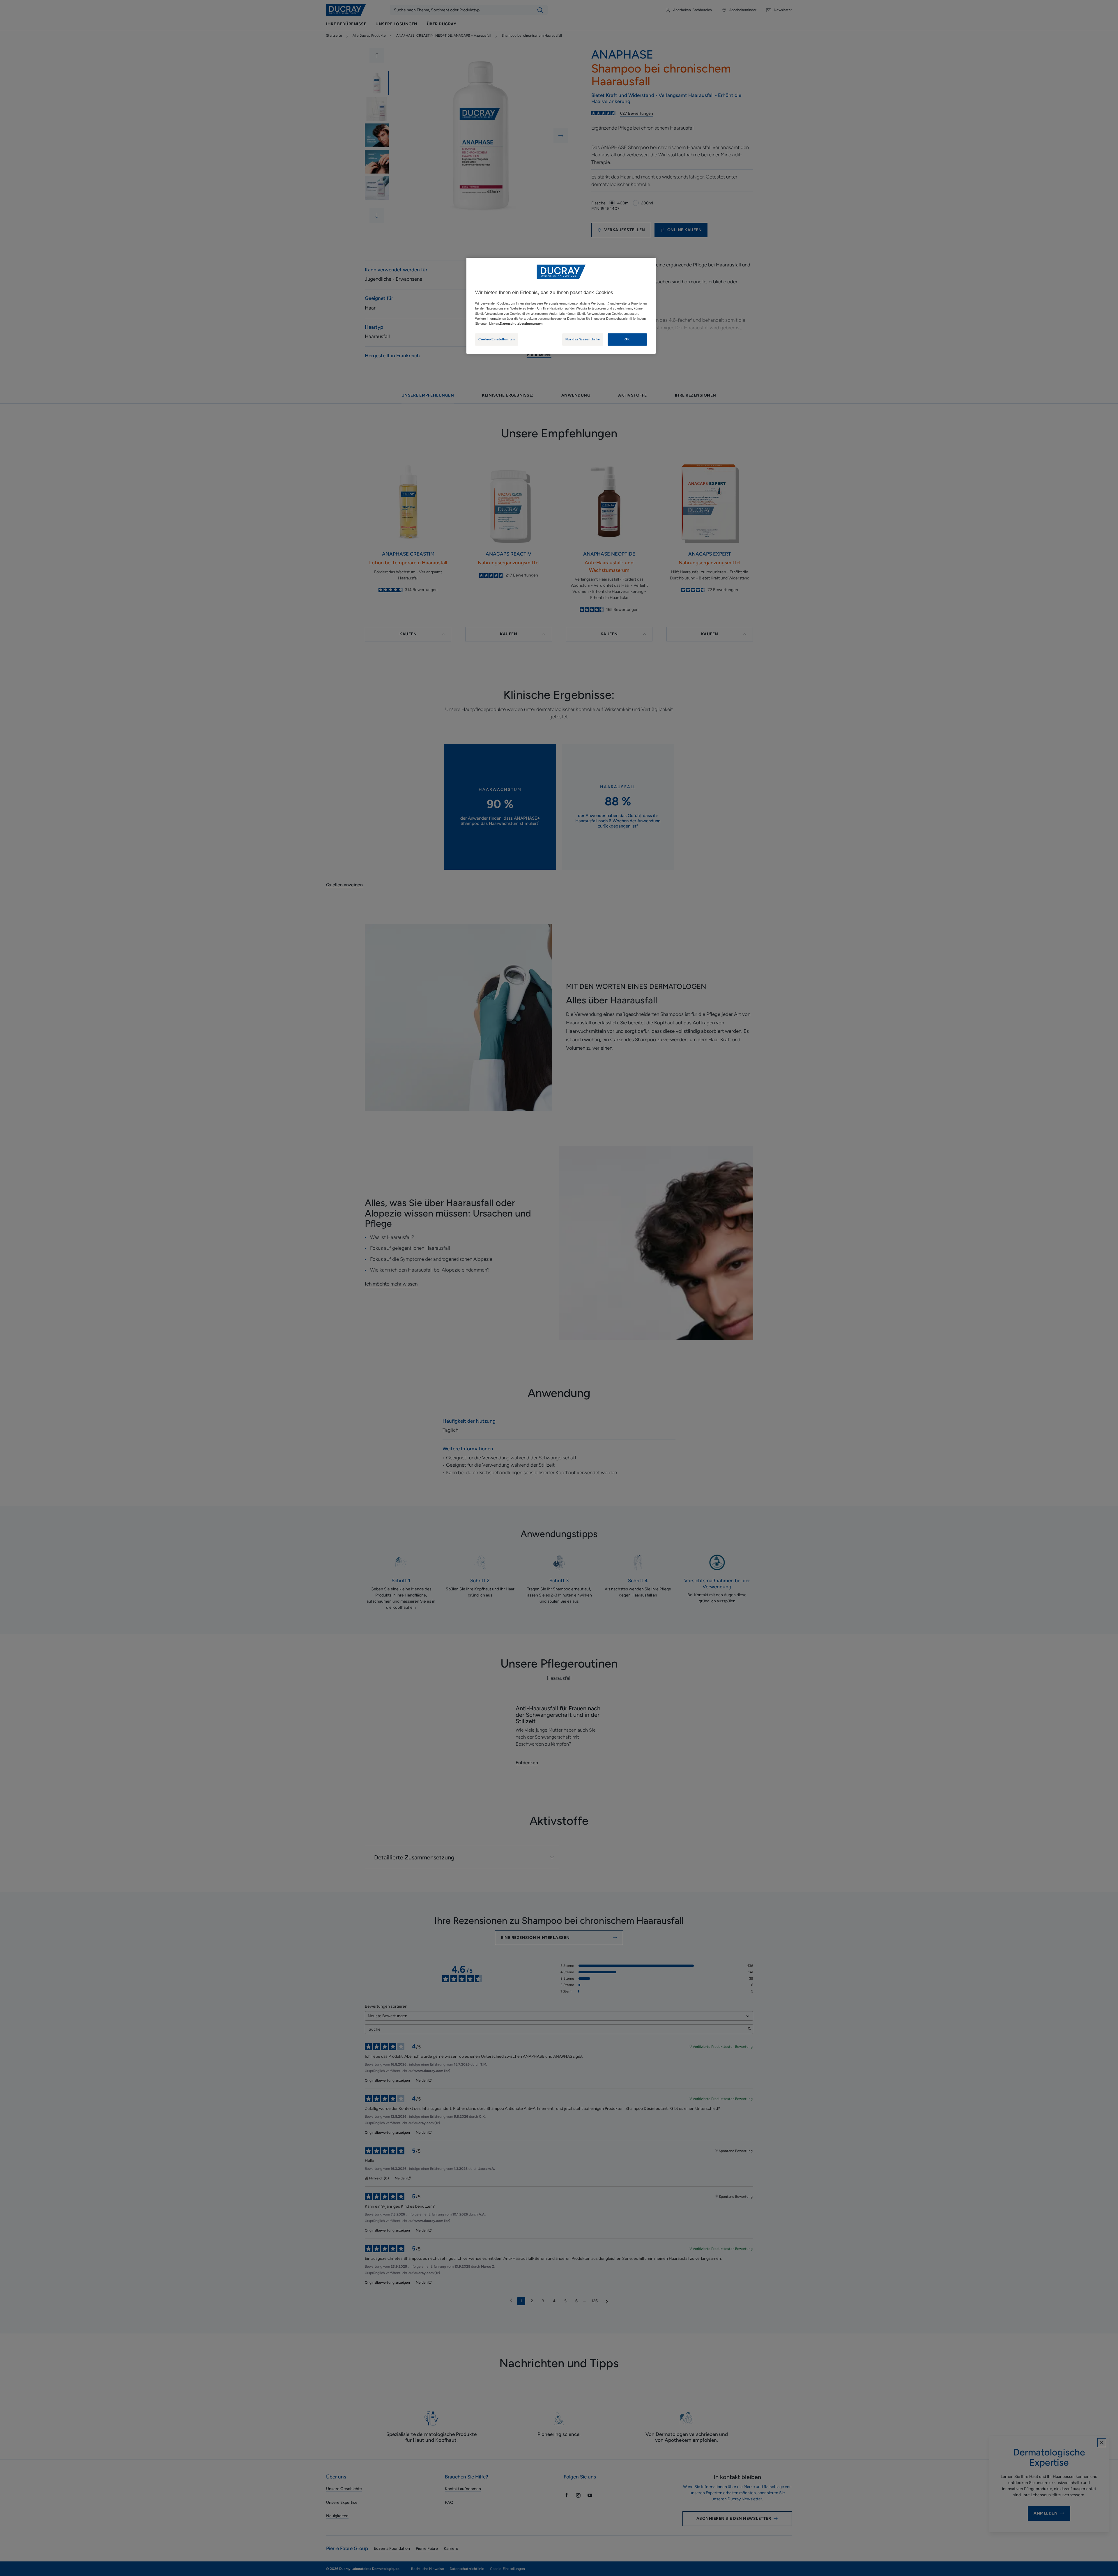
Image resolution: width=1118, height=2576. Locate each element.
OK (627, 339)
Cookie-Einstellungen (497, 339)
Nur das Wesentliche (583, 339)
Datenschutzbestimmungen (521, 323)
